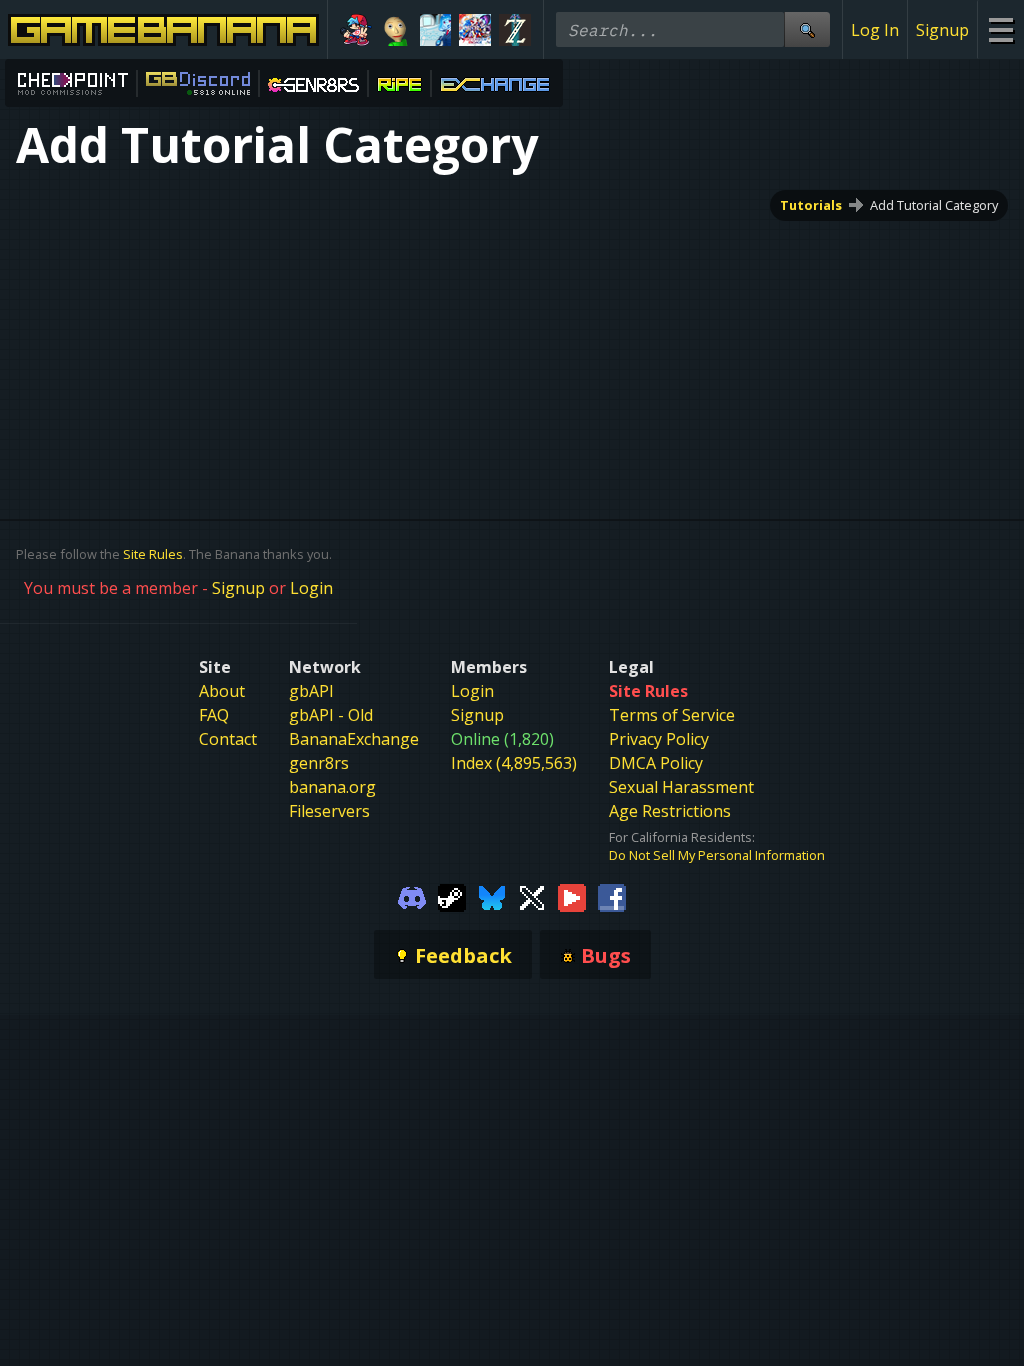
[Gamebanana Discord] (412, 896)
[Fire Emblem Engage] (475, 30)
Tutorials (811, 205)
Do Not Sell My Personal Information (717, 855)
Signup (942, 30)
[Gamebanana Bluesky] (492, 896)
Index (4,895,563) (514, 763)
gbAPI (311, 691)
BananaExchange (354, 739)
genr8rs (319, 763)
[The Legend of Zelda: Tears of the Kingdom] (515, 30)
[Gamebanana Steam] (452, 896)
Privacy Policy (659, 739)
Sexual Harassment (681, 787)
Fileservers (329, 811)
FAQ (214, 715)
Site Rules (153, 554)
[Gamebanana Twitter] (532, 896)
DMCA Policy (656, 763)
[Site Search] (807, 29)
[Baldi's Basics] (396, 30)
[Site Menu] (1000, 29)
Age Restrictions (670, 811)
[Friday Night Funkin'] (356, 30)
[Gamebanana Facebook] (612, 896)
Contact (228, 739)
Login (311, 588)
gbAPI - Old (331, 715)
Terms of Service (672, 715)
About (222, 691)
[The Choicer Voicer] (436, 30)
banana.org (332, 787)
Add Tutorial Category (934, 205)
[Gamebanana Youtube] (572, 896)
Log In (875, 30)
